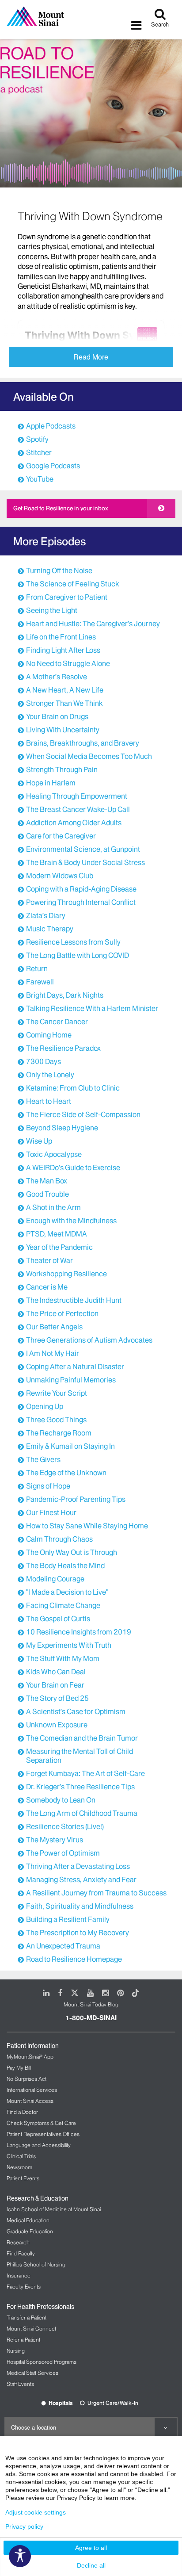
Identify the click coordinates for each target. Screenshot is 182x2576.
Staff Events (20, 2384)
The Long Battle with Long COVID (78, 955)
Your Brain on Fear (55, 1685)
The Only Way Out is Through (72, 1552)
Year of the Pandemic (59, 1247)
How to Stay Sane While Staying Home (87, 1526)
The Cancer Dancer (57, 1022)
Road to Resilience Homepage (74, 1959)
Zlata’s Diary (46, 915)
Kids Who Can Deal (56, 1672)
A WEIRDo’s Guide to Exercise (73, 1167)
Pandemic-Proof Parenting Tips (76, 1499)
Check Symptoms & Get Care (41, 2123)
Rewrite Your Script (57, 1393)
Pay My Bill (19, 2068)
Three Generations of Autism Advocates (89, 1340)
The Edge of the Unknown (66, 1473)
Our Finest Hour (51, 1512)
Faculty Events (24, 2287)
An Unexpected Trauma (63, 1946)
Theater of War (49, 1260)
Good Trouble (47, 1194)
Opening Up (45, 1406)
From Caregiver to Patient (67, 597)
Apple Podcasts (51, 426)
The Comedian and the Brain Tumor (82, 1738)
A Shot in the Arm (53, 1207)
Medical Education (28, 2220)
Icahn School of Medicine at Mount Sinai (54, 2209)
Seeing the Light (52, 610)
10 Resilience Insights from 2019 (79, 1632)
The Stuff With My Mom (63, 1658)
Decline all (91, 2565)
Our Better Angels (54, 1327)
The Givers (43, 1459)
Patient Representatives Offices (43, 2134)
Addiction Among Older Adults (74, 823)
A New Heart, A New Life (65, 690)
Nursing (16, 2351)
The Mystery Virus (55, 1840)
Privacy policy (24, 2526)
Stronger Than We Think (64, 703)
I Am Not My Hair (53, 1353)
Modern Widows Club (60, 876)
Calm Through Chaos (59, 1539)
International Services (32, 2090)
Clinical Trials (21, 2156)
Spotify (37, 439)
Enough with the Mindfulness (71, 1221)
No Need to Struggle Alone (68, 663)
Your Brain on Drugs (57, 716)
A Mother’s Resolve (57, 677)
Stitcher (39, 452)
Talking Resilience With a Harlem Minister (92, 1008)
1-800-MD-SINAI (91, 2018)
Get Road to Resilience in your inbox (61, 508)
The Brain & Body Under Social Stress (85, 862)
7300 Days (44, 1061)
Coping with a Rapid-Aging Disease (81, 889)
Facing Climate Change (63, 1605)
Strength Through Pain (62, 769)
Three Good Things (56, 1420)
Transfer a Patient (27, 2318)
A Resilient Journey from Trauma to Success (96, 1893)
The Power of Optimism (63, 1853)
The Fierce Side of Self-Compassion (83, 1114)
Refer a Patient (23, 2340)
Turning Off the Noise (59, 570)
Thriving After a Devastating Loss (78, 1866)
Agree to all (91, 2548)
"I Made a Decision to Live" (67, 1592)
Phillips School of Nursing (36, 2264)
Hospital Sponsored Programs (42, 2362)
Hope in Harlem (51, 783)
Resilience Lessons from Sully (73, 942)
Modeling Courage (55, 1579)
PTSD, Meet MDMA (57, 1234)
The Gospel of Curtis (58, 1619)
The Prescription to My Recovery (78, 1933)
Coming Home (49, 1035)
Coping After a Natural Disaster (75, 1366)
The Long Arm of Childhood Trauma (82, 1813)
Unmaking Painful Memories (71, 1380)
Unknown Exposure (57, 1725)
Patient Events (23, 2178)
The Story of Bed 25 (57, 1698)
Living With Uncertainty (63, 730)
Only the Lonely (50, 1075)
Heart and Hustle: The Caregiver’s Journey (93, 624)
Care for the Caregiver (61, 836)
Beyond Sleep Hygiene (62, 1128)
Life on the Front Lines (61, 637)
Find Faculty (21, 2253)
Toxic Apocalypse (54, 1154)
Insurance (19, 2276)
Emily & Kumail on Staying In (70, 1446)
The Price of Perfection (62, 1313)
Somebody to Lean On (61, 1800)
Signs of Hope (48, 1486)
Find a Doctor (22, 2112)
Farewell (40, 982)
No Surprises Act (27, 2079)
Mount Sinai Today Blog (91, 2004)
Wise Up (39, 1141)
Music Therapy (50, 929)
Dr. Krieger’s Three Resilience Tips (80, 1787)
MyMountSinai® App (30, 2057)
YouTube (40, 479)
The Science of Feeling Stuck (73, 584)
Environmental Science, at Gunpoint (83, 849)
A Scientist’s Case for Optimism (76, 1711)
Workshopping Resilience (66, 1274)
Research (18, 2242)
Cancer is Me (47, 1287)
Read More (91, 357)
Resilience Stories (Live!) (65, 1826)
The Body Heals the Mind (65, 1566)
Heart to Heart (49, 1101)
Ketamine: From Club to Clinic (73, 1088)
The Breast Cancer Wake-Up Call (78, 809)
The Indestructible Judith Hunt (74, 1300)
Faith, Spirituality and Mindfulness (80, 1906)
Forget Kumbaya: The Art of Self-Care (85, 1773)
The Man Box (47, 1181)
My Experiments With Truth (69, 1645)
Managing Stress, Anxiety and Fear (81, 1879)
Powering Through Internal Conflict (81, 902)
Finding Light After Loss (63, 650)
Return (37, 968)
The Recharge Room (59, 1433)
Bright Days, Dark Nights (65, 995)
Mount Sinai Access (30, 2101)
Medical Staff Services (32, 2373)
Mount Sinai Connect (31, 2329)
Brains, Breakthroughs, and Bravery (83, 743)
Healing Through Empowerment (77, 796)
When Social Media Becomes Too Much (89, 756)
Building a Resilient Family (68, 1919)
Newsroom (19, 2167)
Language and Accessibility (39, 2145)
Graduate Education (30, 2231)
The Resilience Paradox (63, 1048)
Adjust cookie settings (36, 2512)
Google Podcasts (53, 466)
